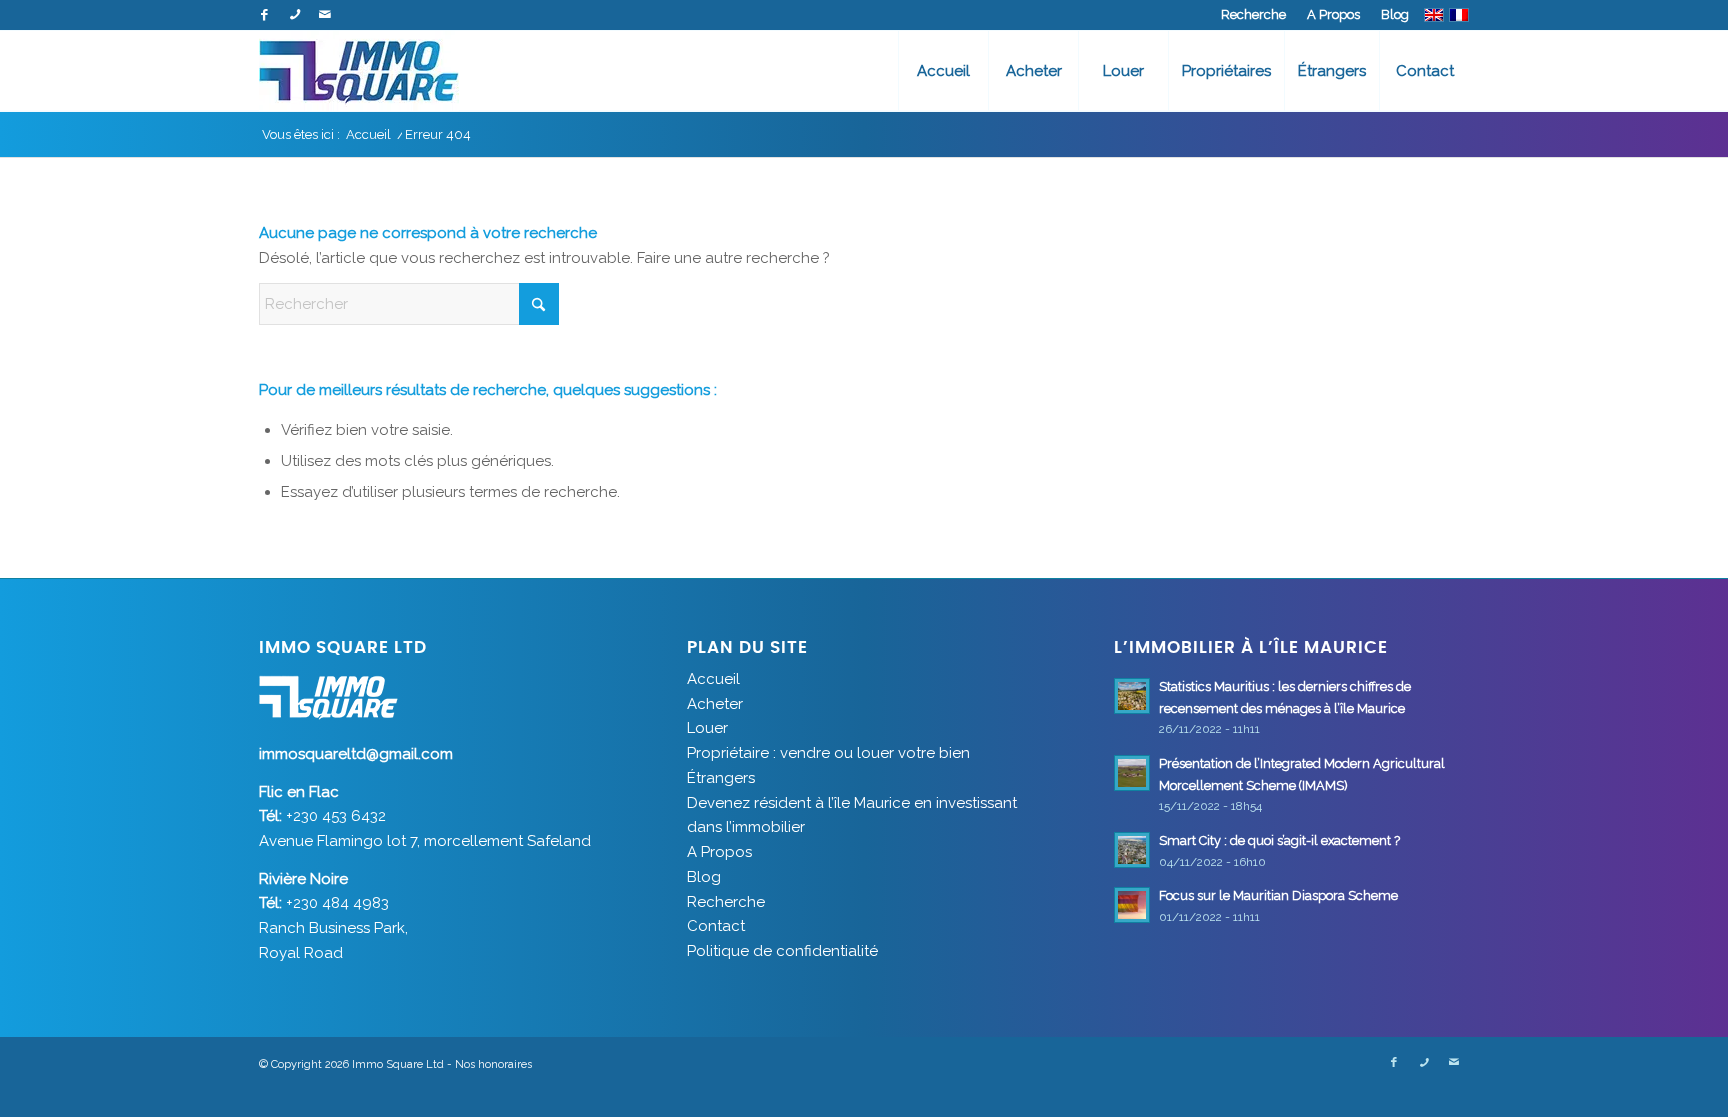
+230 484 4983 (337, 903)
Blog (1395, 14)
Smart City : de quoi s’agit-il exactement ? (1279, 840)
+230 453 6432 (336, 816)
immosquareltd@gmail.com (356, 754)
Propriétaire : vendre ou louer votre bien (828, 753)
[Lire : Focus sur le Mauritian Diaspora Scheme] (1132, 905)
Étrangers (721, 778)
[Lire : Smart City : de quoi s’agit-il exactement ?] (1132, 850)
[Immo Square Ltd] (359, 71)
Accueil (713, 679)
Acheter (715, 704)
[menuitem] (1254, 15)
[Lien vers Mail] (325, 15)
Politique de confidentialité (782, 951)
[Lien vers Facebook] (264, 15)
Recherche (1253, 14)
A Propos (1333, 14)
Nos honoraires (493, 1064)
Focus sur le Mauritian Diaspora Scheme (1280, 895)
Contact (716, 926)
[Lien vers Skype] (294, 15)
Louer (707, 728)
